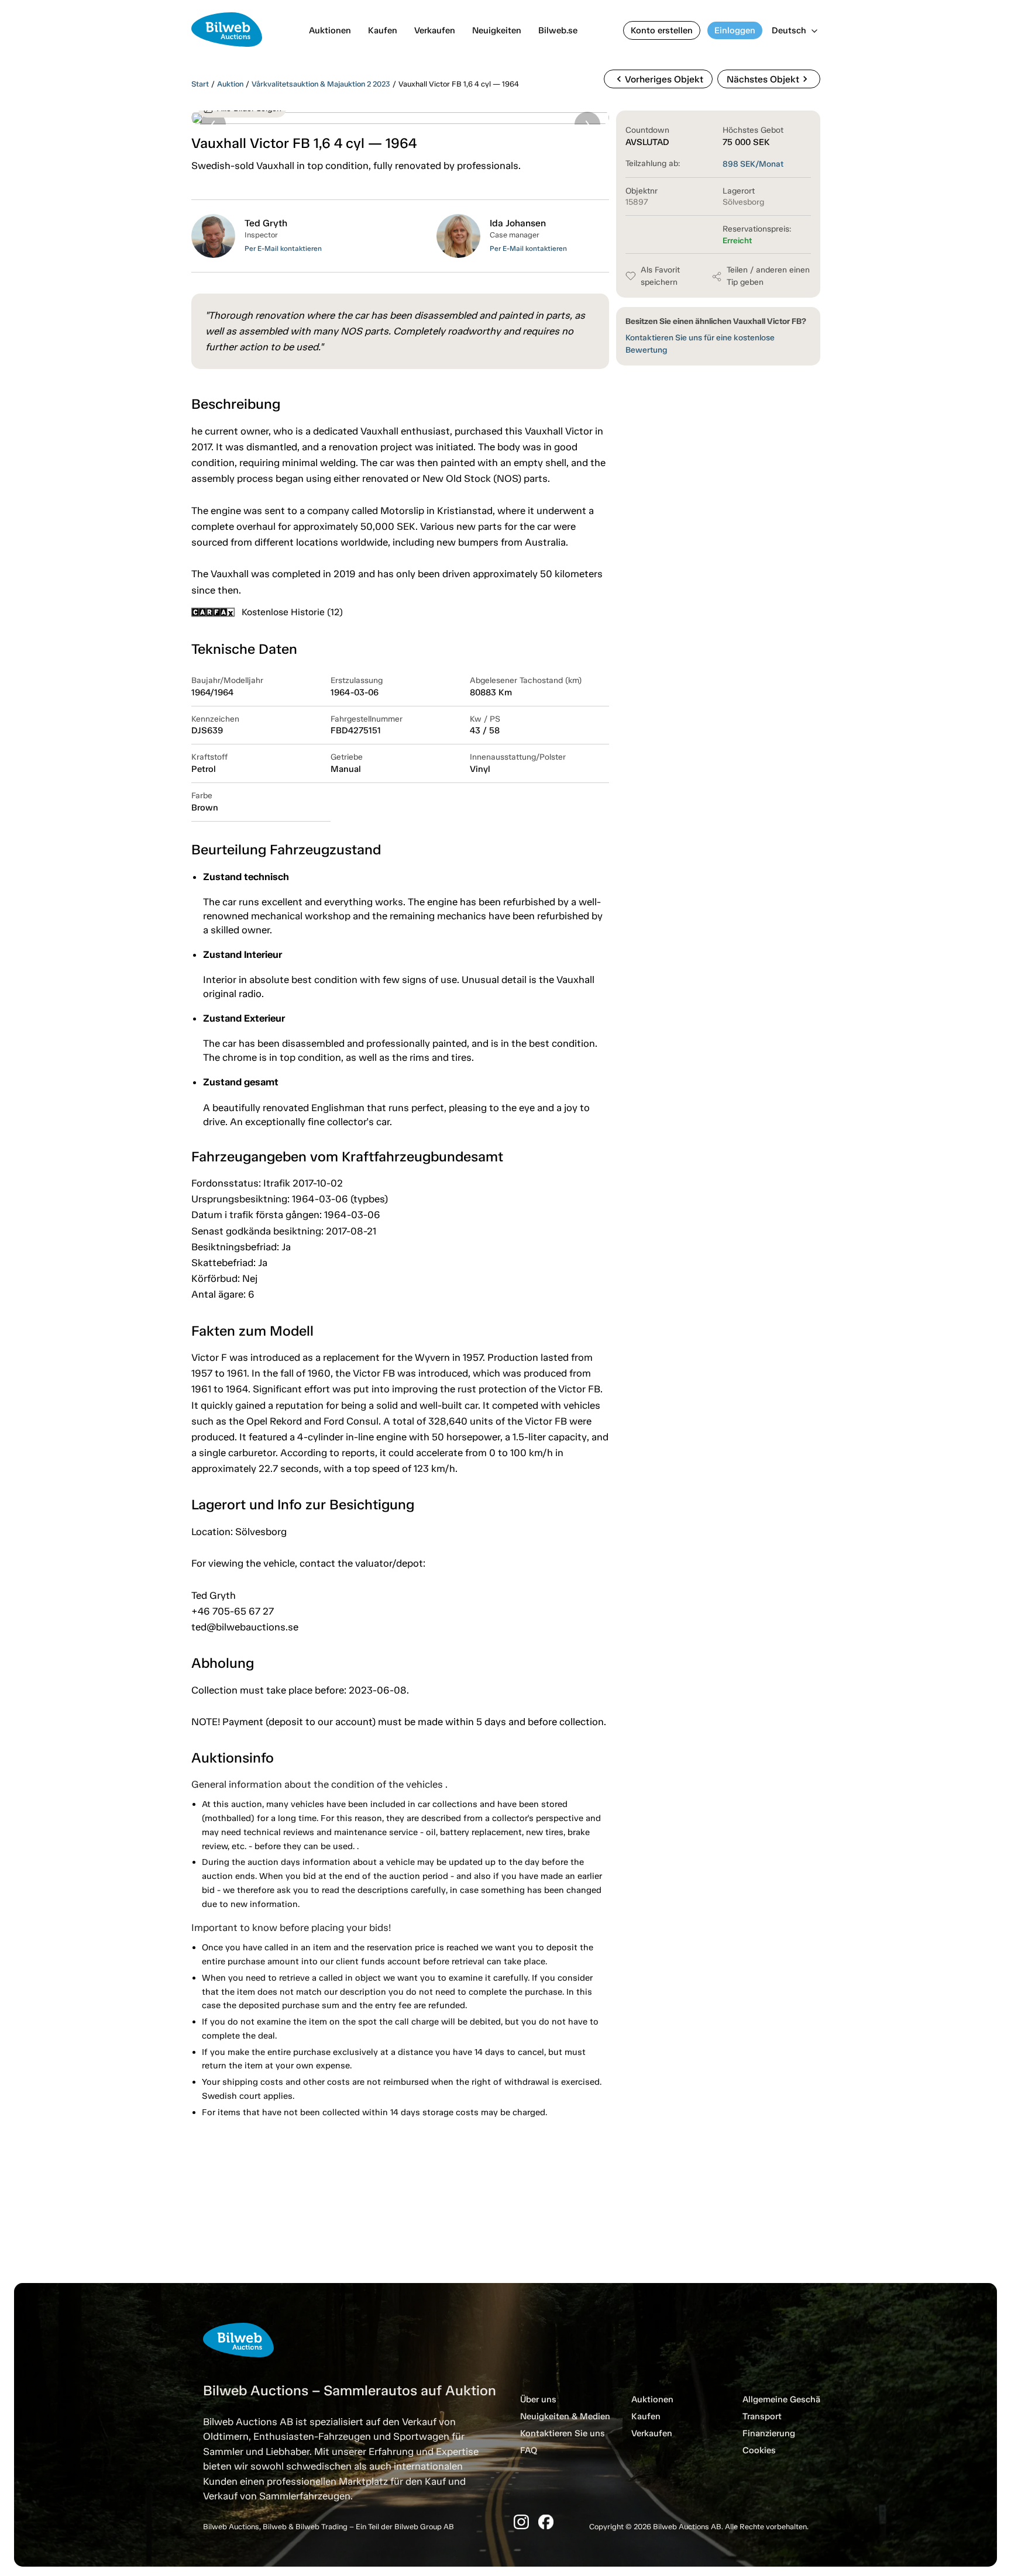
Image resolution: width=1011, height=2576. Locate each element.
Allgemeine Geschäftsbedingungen (814, 2399)
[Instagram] (521, 2522)
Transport (762, 2416)
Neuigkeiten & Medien (565, 2416)
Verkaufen (435, 30)
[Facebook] (546, 2522)
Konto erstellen (662, 30)
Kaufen (383, 30)
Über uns (538, 2399)
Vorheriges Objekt (658, 79)
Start (200, 84)
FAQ (529, 2450)
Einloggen (735, 30)
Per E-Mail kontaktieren (283, 249)
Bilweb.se (558, 30)
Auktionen (330, 30)
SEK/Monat (753, 164)
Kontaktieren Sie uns (563, 2433)
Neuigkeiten (497, 30)
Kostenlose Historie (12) (292, 612)
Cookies (759, 2450)
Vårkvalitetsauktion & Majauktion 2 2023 (321, 84)
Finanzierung (769, 2433)
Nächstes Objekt (769, 79)
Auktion (230, 84)
